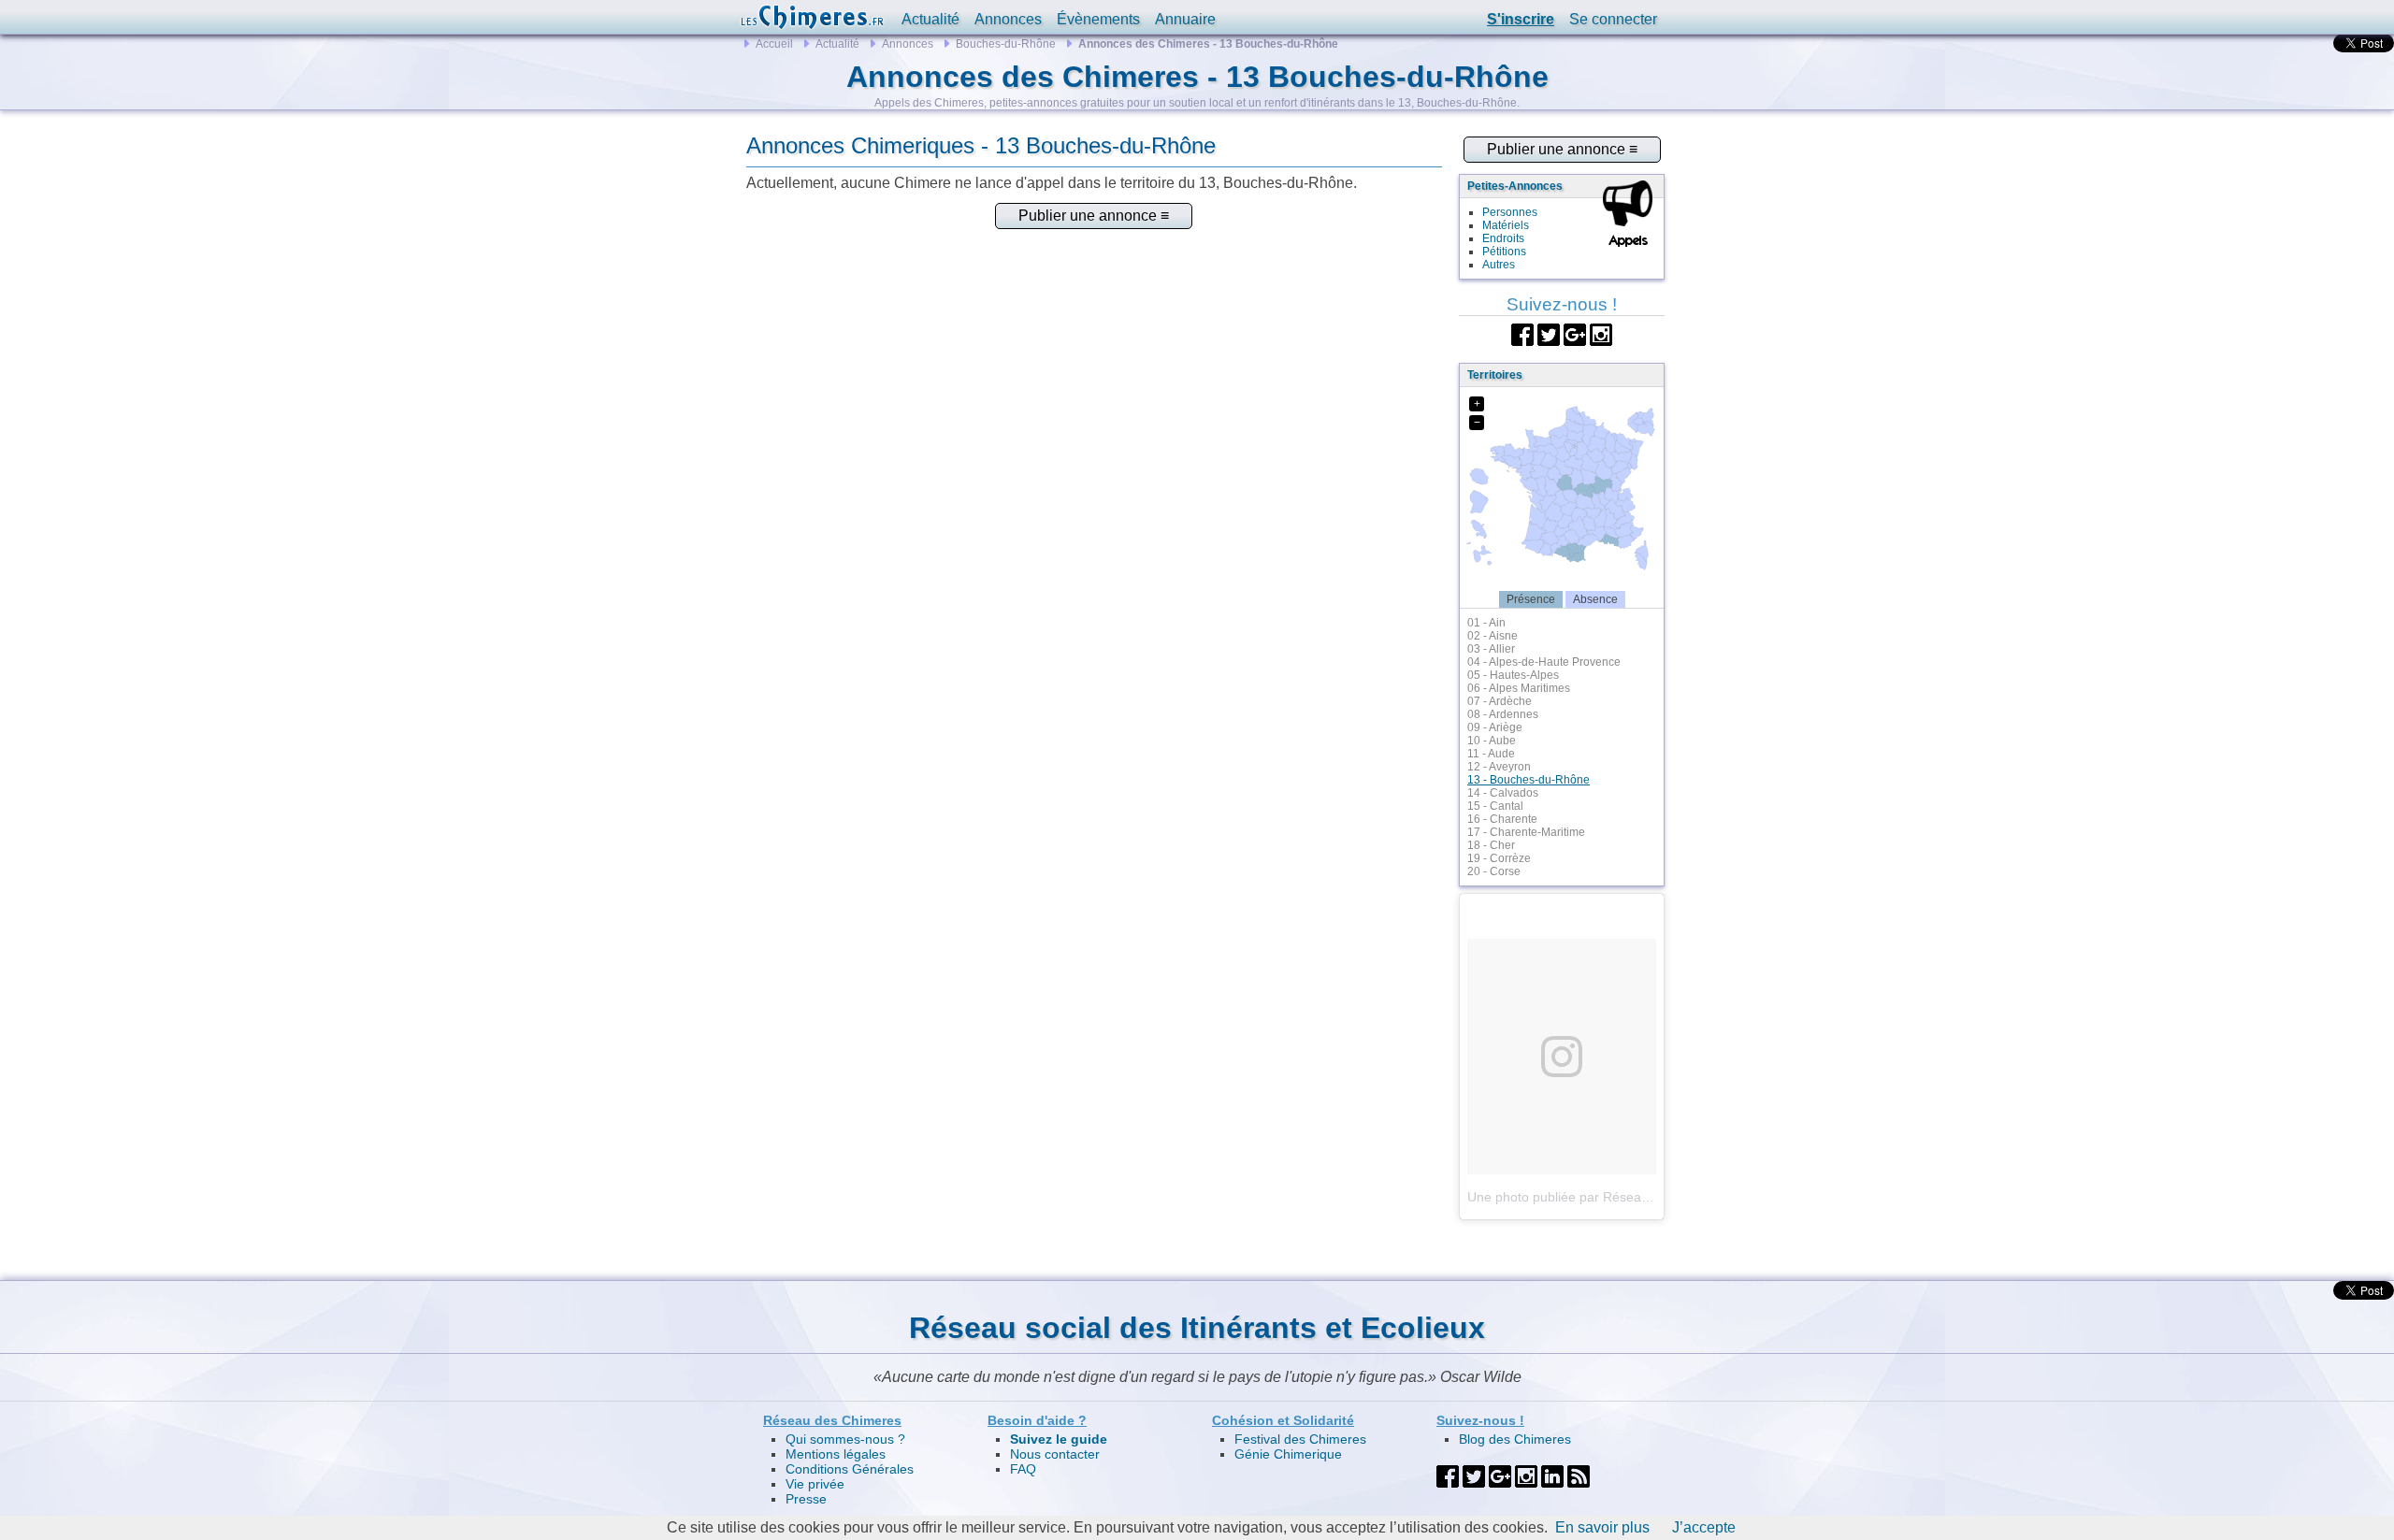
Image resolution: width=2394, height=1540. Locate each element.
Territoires (1495, 375)
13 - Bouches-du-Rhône (1529, 780)
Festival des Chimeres (1300, 1439)
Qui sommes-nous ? (845, 1439)
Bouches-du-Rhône (1006, 44)
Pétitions (1504, 252)
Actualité (930, 19)
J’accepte (1704, 1527)
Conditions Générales (850, 1469)
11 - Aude (1491, 754)
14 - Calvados (1503, 793)
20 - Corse (1494, 871)
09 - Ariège (1495, 727)
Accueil (774, 44)
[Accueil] (812, 17)
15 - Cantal (1495, 806)
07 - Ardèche (1500, 701)
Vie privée (815, 1484)
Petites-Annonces (1515, 186)
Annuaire (1185, 19)
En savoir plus (1602, 1527)
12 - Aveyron (1499, 767)
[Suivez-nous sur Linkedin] (1552, 1475)
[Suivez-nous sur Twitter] (1549, 333)
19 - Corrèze (1499, 858)
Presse (806, 1499)
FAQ (1023, 1469)
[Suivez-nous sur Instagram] (1601, 333)
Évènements (1098, 19)
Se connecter (1613, 19)
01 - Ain (1486, 623)
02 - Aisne (1493, 636)
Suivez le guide (1059, 1439)
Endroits (1503, 238)
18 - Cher (1491, 845)
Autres (1499, 265)
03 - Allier (1491, 649)
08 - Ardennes (1503, 714)
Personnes (1510, 212)
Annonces (1008, 19)
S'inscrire (1521, 19)
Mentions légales (836, 1454)
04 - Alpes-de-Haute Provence (1544, 662)
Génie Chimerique (1288, 1454)
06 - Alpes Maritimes (1519, 688)
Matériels (1506, 225)
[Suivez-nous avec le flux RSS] (1579, 1475)
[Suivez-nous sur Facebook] (1522, 333)
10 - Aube (1492, 741)
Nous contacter (1055, 1454)
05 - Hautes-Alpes (1513, 675)
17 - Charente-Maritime (1526, 832)
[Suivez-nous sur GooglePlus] (1575, 333)
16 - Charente (1502, 819)
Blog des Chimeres (1515, 1439)
